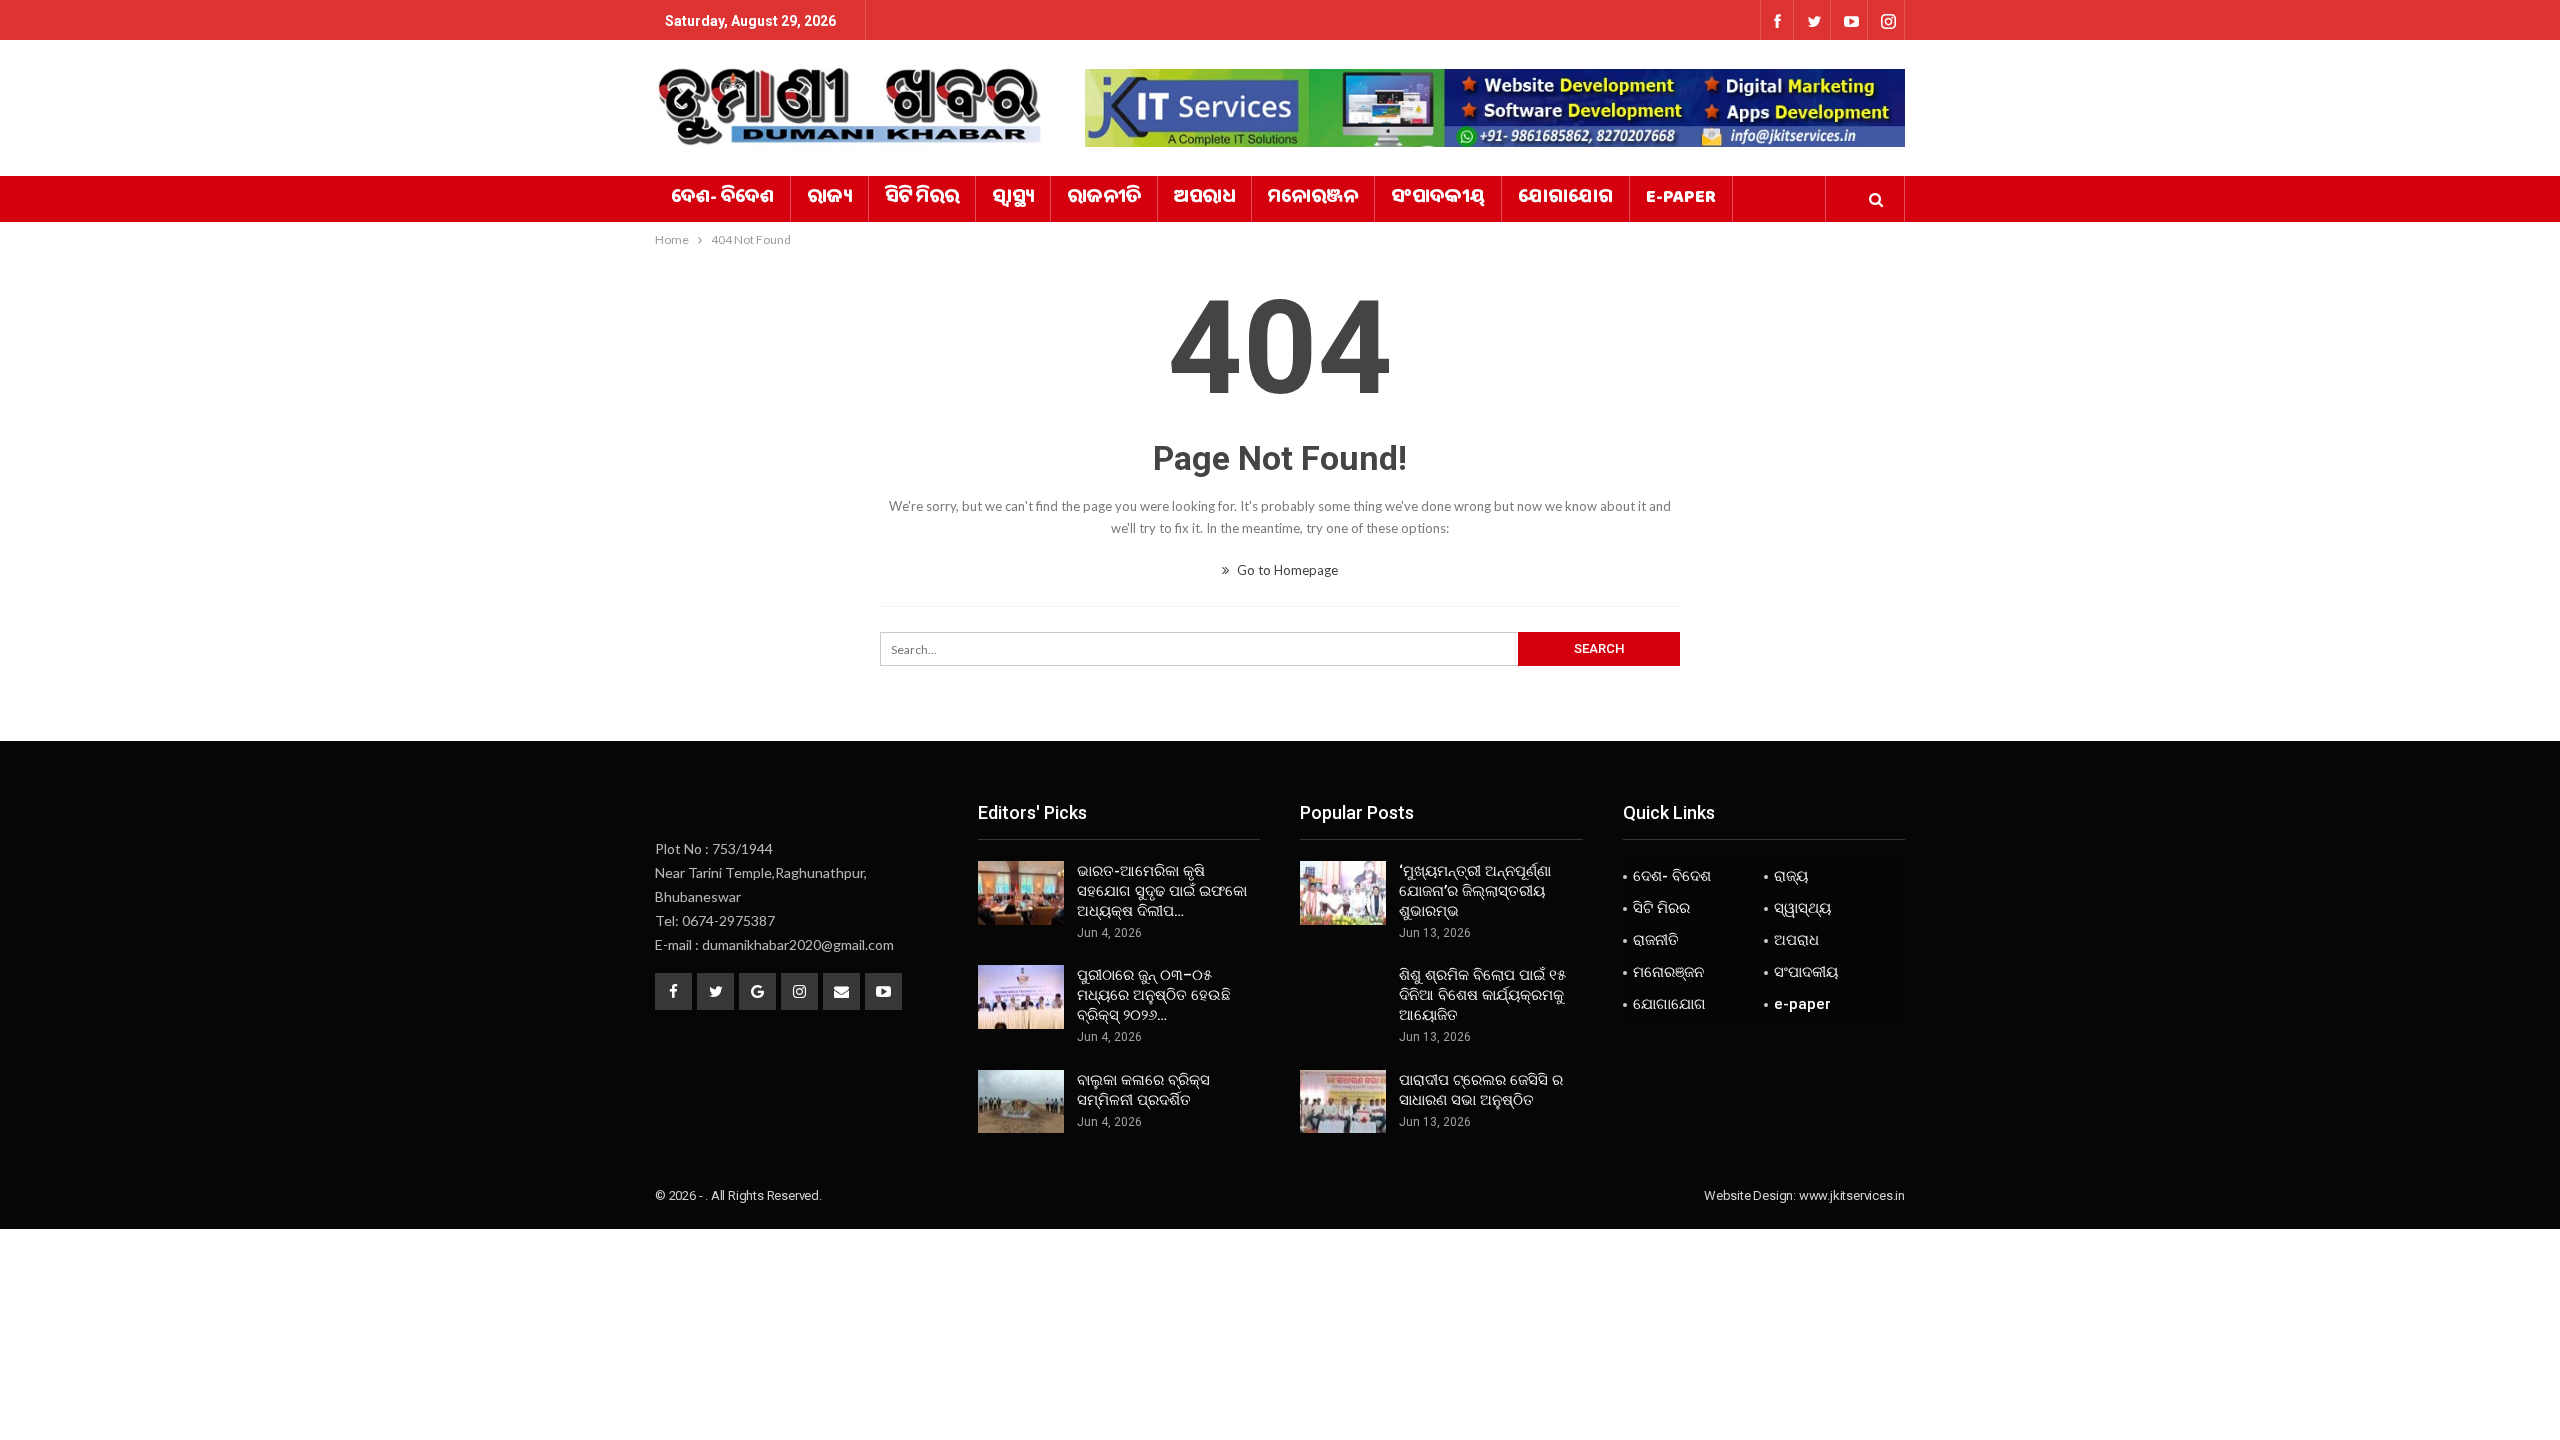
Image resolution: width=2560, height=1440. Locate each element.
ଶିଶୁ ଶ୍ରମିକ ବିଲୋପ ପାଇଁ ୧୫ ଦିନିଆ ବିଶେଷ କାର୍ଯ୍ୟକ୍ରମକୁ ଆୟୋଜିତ (1482, 995)
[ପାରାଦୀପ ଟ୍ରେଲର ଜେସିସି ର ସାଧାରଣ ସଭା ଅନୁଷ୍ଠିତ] (1343, 1102)
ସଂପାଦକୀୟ (1438, 199)
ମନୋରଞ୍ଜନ (1313, 199)
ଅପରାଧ (1204, 199)
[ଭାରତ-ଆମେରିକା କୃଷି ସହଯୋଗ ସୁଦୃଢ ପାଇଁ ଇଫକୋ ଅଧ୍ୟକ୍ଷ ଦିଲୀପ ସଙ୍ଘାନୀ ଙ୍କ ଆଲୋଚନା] (1021, 893)
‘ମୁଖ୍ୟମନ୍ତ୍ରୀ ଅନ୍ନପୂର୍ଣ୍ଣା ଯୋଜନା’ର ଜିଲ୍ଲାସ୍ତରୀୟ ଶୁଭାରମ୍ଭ (1475, 891)
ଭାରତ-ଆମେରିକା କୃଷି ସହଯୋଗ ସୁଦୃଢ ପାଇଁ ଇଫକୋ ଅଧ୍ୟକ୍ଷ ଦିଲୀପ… (1162, 891)
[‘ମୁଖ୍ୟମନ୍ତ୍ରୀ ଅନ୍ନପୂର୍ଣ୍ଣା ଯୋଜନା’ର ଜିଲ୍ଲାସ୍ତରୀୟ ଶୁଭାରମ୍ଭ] (1343, 893)
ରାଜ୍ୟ (829, 199)
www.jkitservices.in (1852, 1195)
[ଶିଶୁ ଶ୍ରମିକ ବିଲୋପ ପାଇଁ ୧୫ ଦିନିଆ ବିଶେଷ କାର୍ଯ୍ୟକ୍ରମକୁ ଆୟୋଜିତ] (1343, 997)
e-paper (1681, 199)
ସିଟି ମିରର (922, 199)
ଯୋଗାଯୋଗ (1565, 199)
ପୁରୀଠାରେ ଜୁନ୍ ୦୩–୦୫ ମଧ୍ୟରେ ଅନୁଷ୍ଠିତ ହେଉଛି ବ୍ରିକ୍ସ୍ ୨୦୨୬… (1154, 995)
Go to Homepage (1286, 570)
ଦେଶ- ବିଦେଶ (722, 199)
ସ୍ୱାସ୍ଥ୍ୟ (1013, 199)
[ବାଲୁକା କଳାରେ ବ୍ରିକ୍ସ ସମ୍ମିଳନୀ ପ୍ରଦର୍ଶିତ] (1021, 1102)
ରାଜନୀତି (1104, 199)
